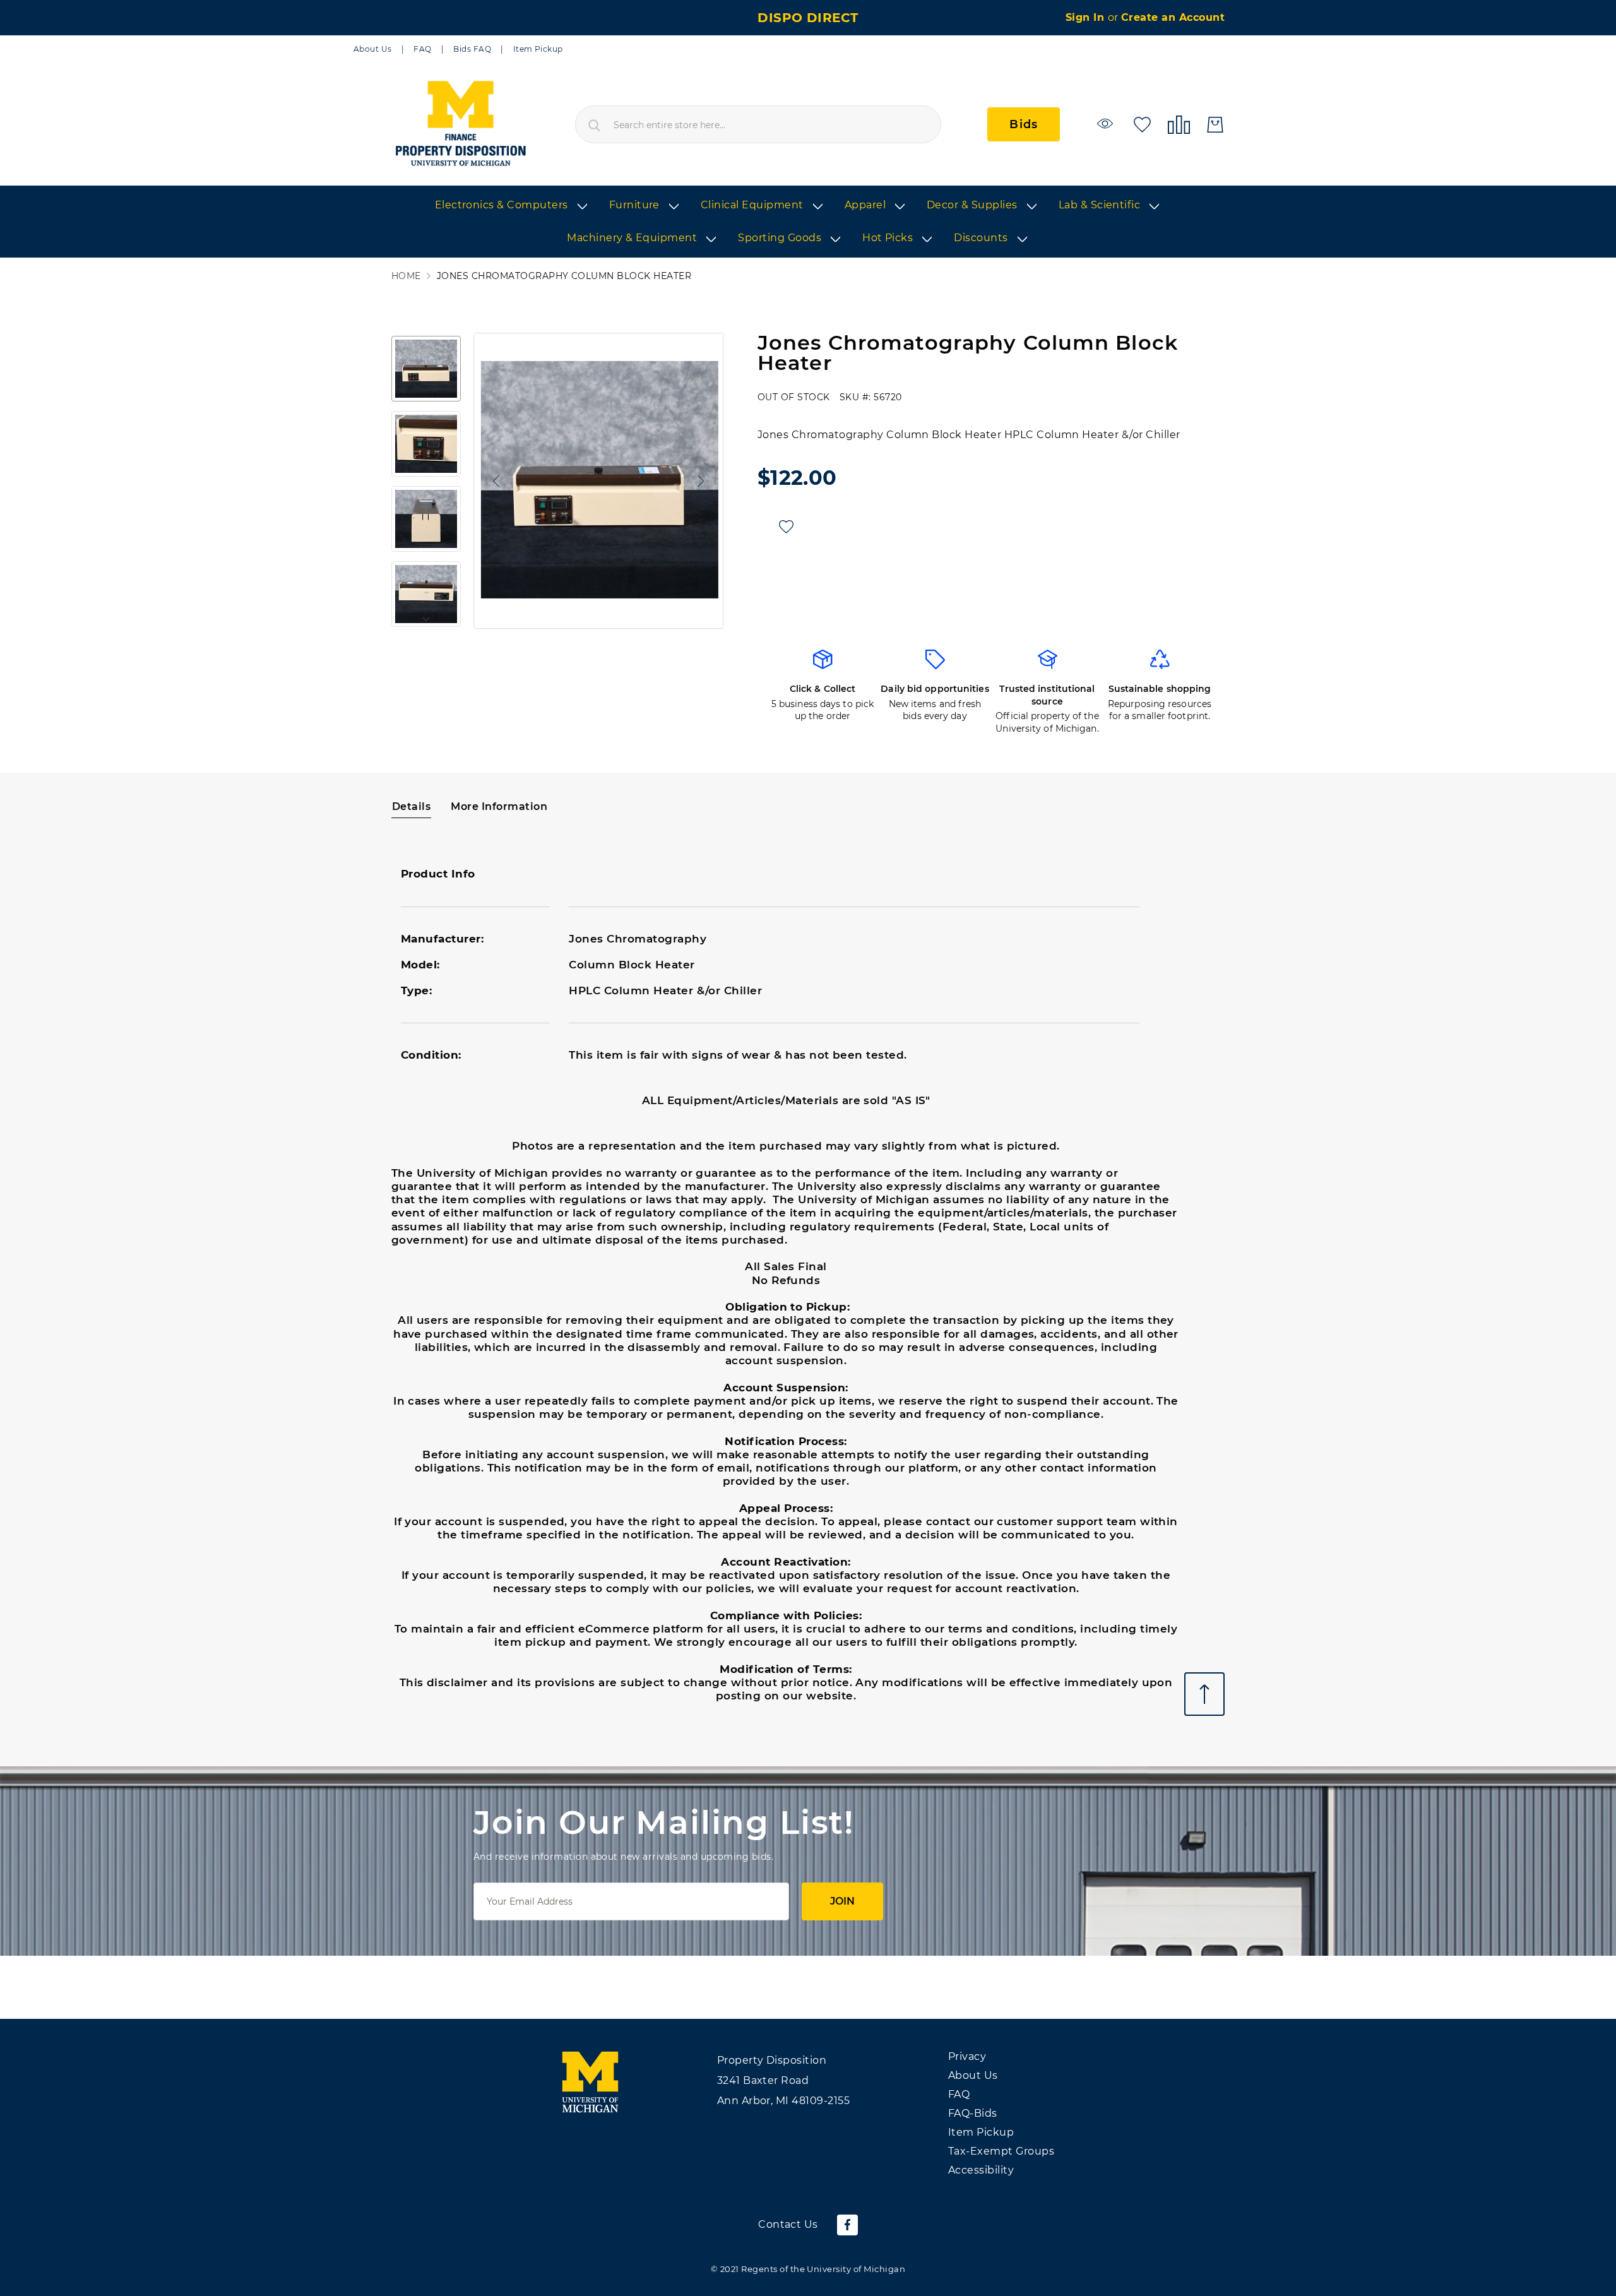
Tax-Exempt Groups (1001, 2151)
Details (411, 806)
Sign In (1087, 17)
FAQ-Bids (973, 2113)
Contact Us (788, 2224)
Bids (1024, 124)
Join (842, 1901)
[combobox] (758, 124)
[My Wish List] (1142, 123)
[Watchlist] (1107, 123)
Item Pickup (538, 49)
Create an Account (1173, 17)
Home (406, 276)
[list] (808, 222)
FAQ (422, 49)
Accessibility (981, 2170)
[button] (493, 481)
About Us (373, 49)
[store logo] (460, 124)
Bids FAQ (472, 49)
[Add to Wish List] (786, 527)
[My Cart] (1215, 125)
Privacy (967, 2056)
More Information (499, 806)
